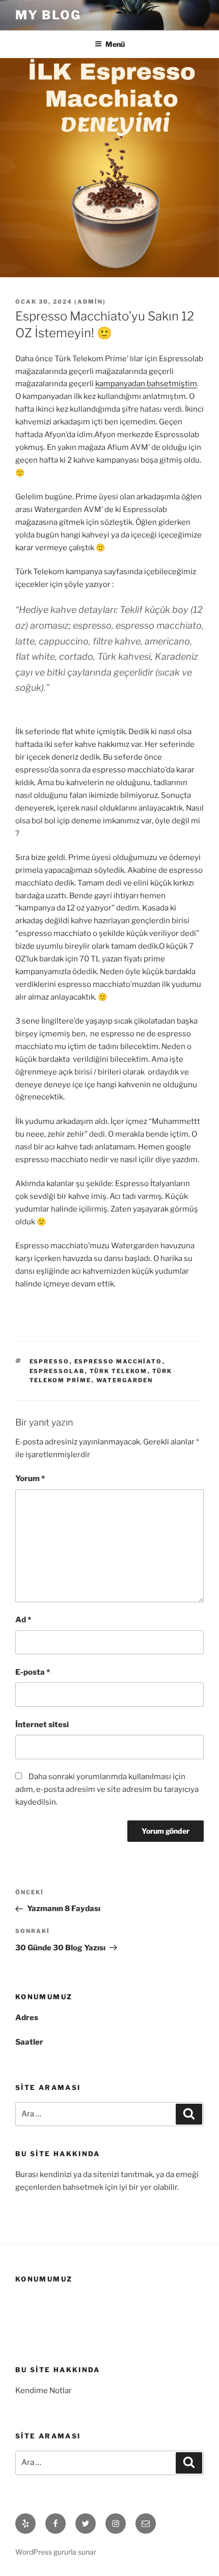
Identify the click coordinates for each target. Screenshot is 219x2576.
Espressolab (57, 1371)
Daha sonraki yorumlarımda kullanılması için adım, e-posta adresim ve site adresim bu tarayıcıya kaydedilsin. (107, 1789)
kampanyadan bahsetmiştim (146, 384)
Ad (23, 1620)
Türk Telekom (119, 1371)
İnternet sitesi (42, 1725)
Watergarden (125, 1380)
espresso (50, 1361)
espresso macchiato (118, 1361)
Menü (115, 44)
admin (90, 302)
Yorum (30, 1479)
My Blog (48, 15)
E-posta (33, 1672)
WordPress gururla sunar (56, 2552)
